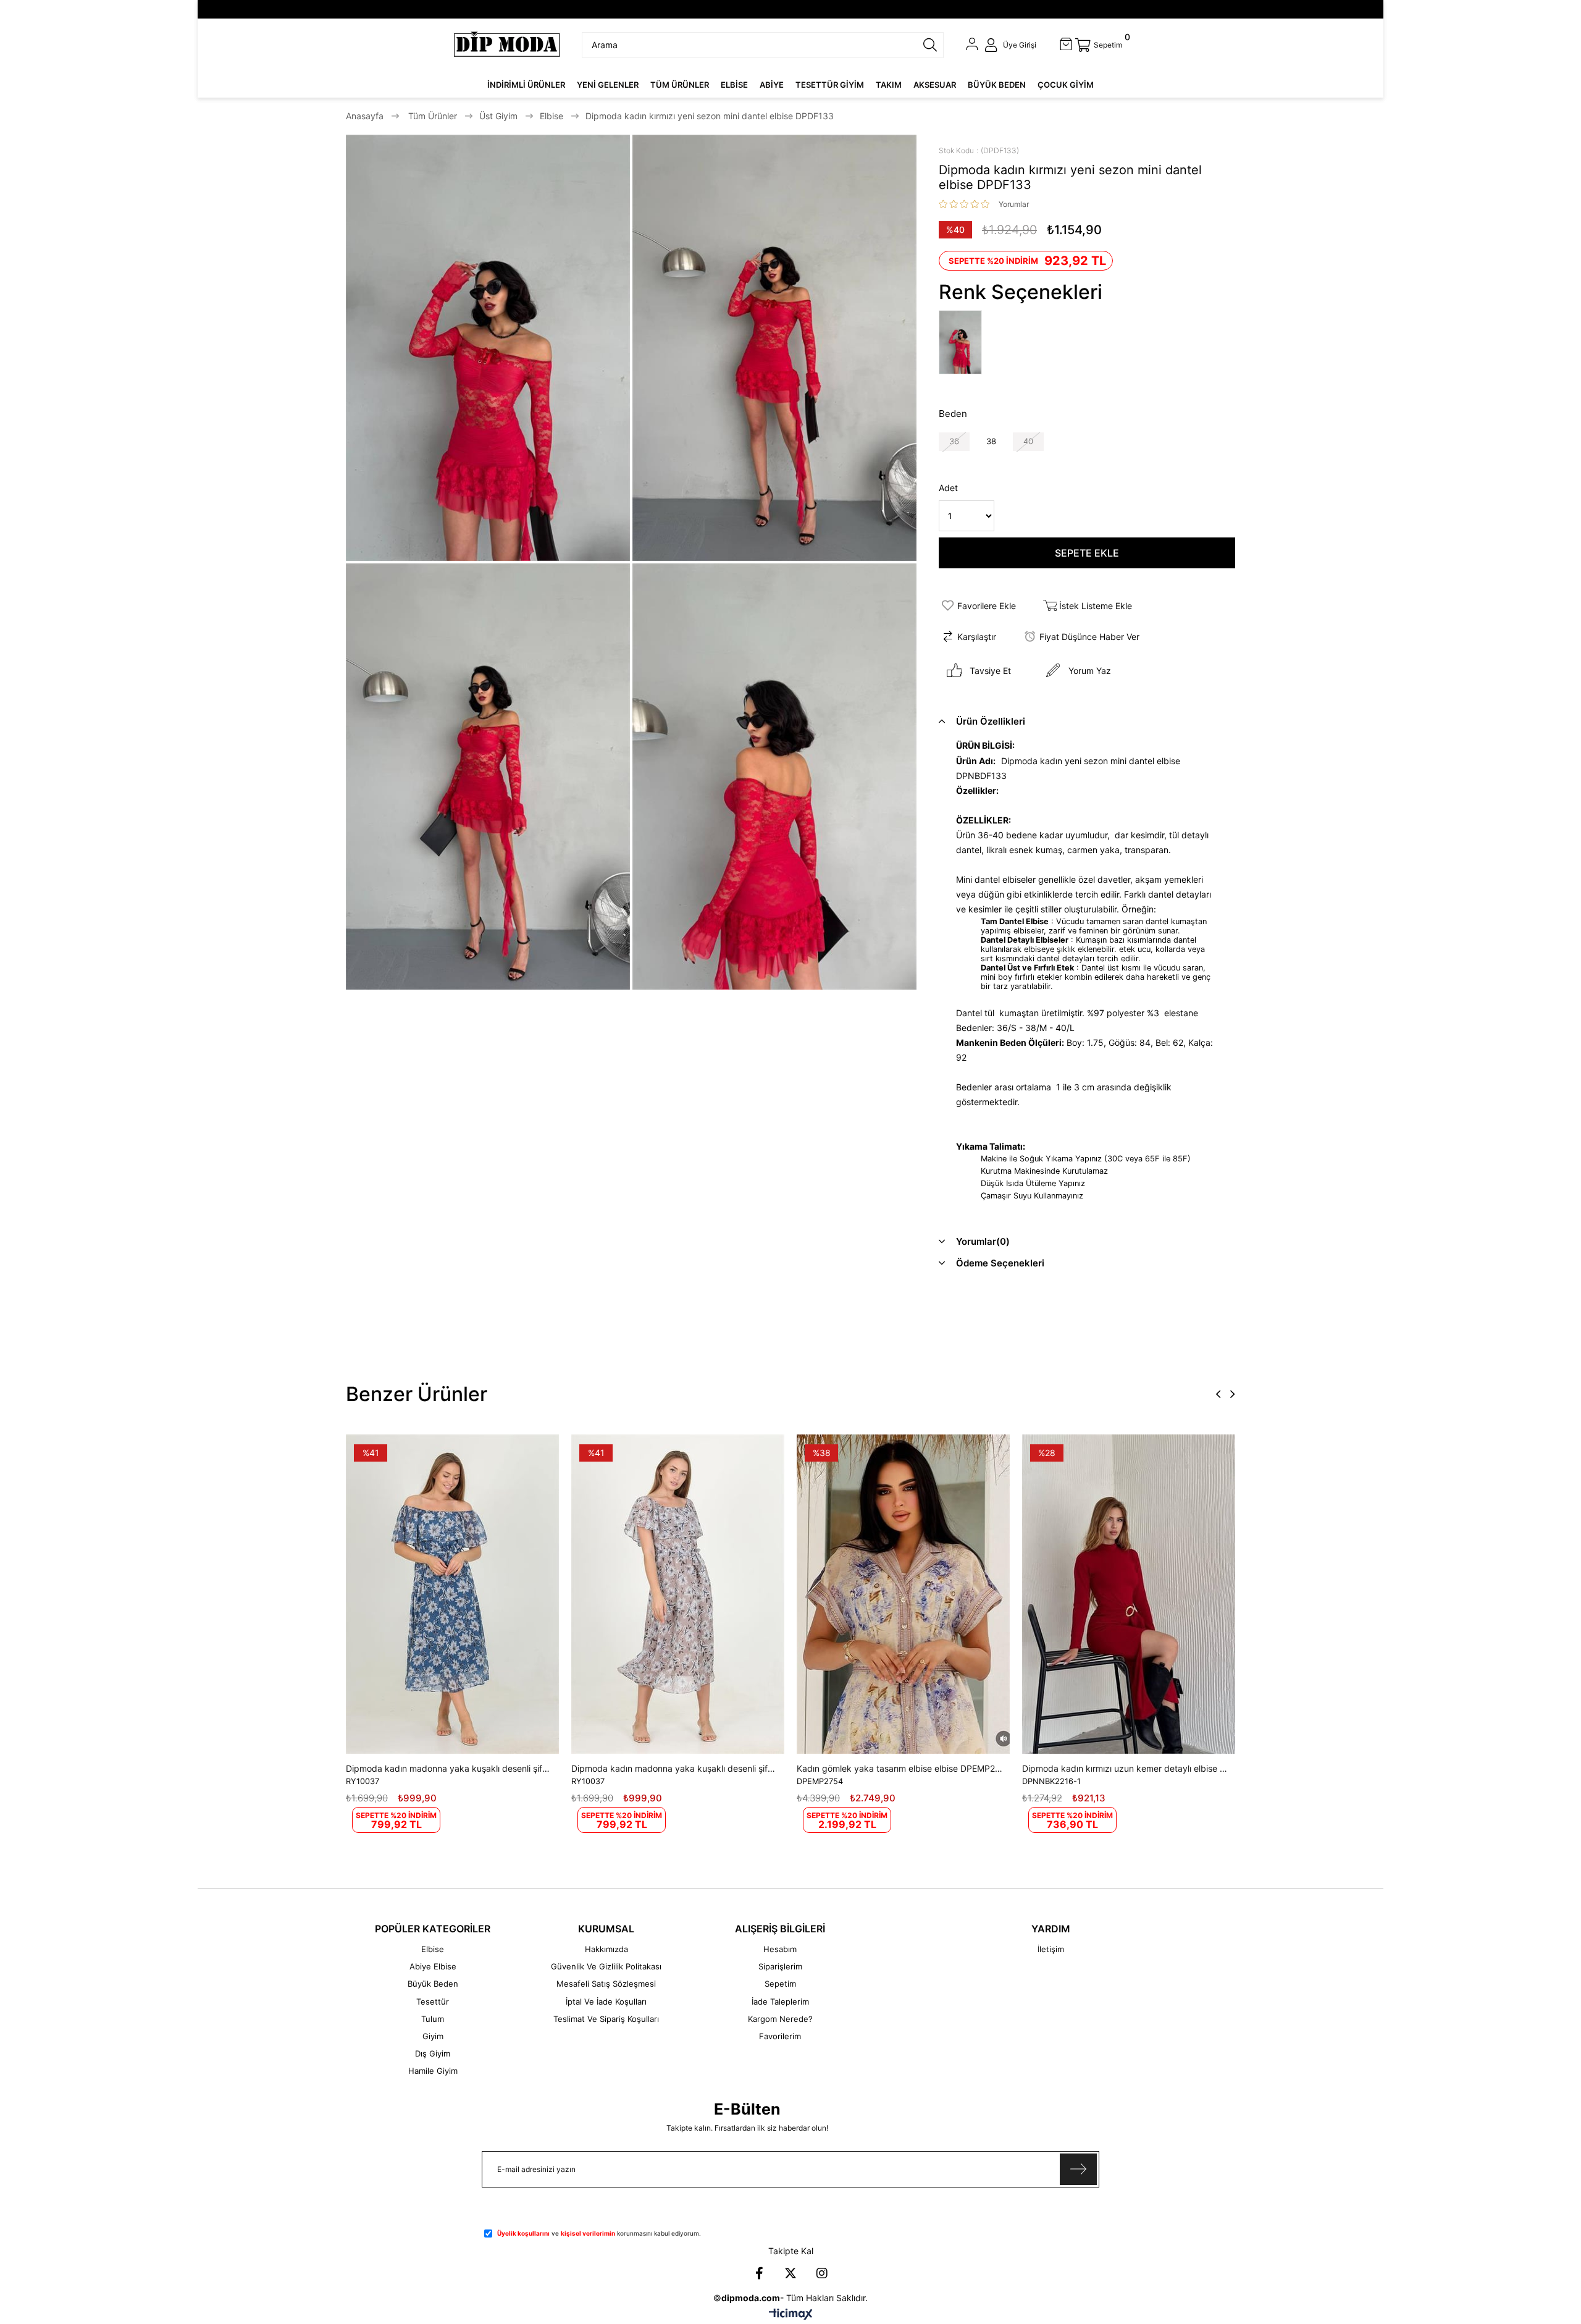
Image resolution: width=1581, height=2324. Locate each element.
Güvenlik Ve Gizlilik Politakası (606, 1966)
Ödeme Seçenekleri (1000, 1263)
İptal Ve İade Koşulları (606, 2002)
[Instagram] (822, 2273)
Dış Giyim (433, 2053)
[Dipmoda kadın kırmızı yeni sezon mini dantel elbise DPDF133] (963, 343)
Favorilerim (780, 2036)
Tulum (433, 2019)
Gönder (1078, 2169)
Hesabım (780, 1949)
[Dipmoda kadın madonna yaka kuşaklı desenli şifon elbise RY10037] (452, 1594)
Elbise (433, 1949)
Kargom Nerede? (780, 2019)
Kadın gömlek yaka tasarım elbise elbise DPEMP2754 (900, 1768)
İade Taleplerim (780, 2002)
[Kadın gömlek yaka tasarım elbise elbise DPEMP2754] (903, 1594)
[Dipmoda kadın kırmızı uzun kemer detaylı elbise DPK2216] (1129, 1594)
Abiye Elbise (433, 1966)
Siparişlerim (780, 1966)
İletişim (1051, 1949)
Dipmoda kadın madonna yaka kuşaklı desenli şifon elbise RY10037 (449, 1768)
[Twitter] (790, 2273)
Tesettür (433, 2002)
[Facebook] (759, 2273)
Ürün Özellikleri (991, 721)
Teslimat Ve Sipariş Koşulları (606, 2019)
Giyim (433, 2036)
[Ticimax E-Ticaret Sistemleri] (791, 2315)
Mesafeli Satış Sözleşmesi (606, 1984)
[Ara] (930, 45)
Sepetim (780, 1984)
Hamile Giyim (433, 2071)
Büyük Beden (433, 1984)
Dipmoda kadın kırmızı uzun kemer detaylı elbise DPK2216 (1126, 1768)
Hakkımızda (606, 1949)
